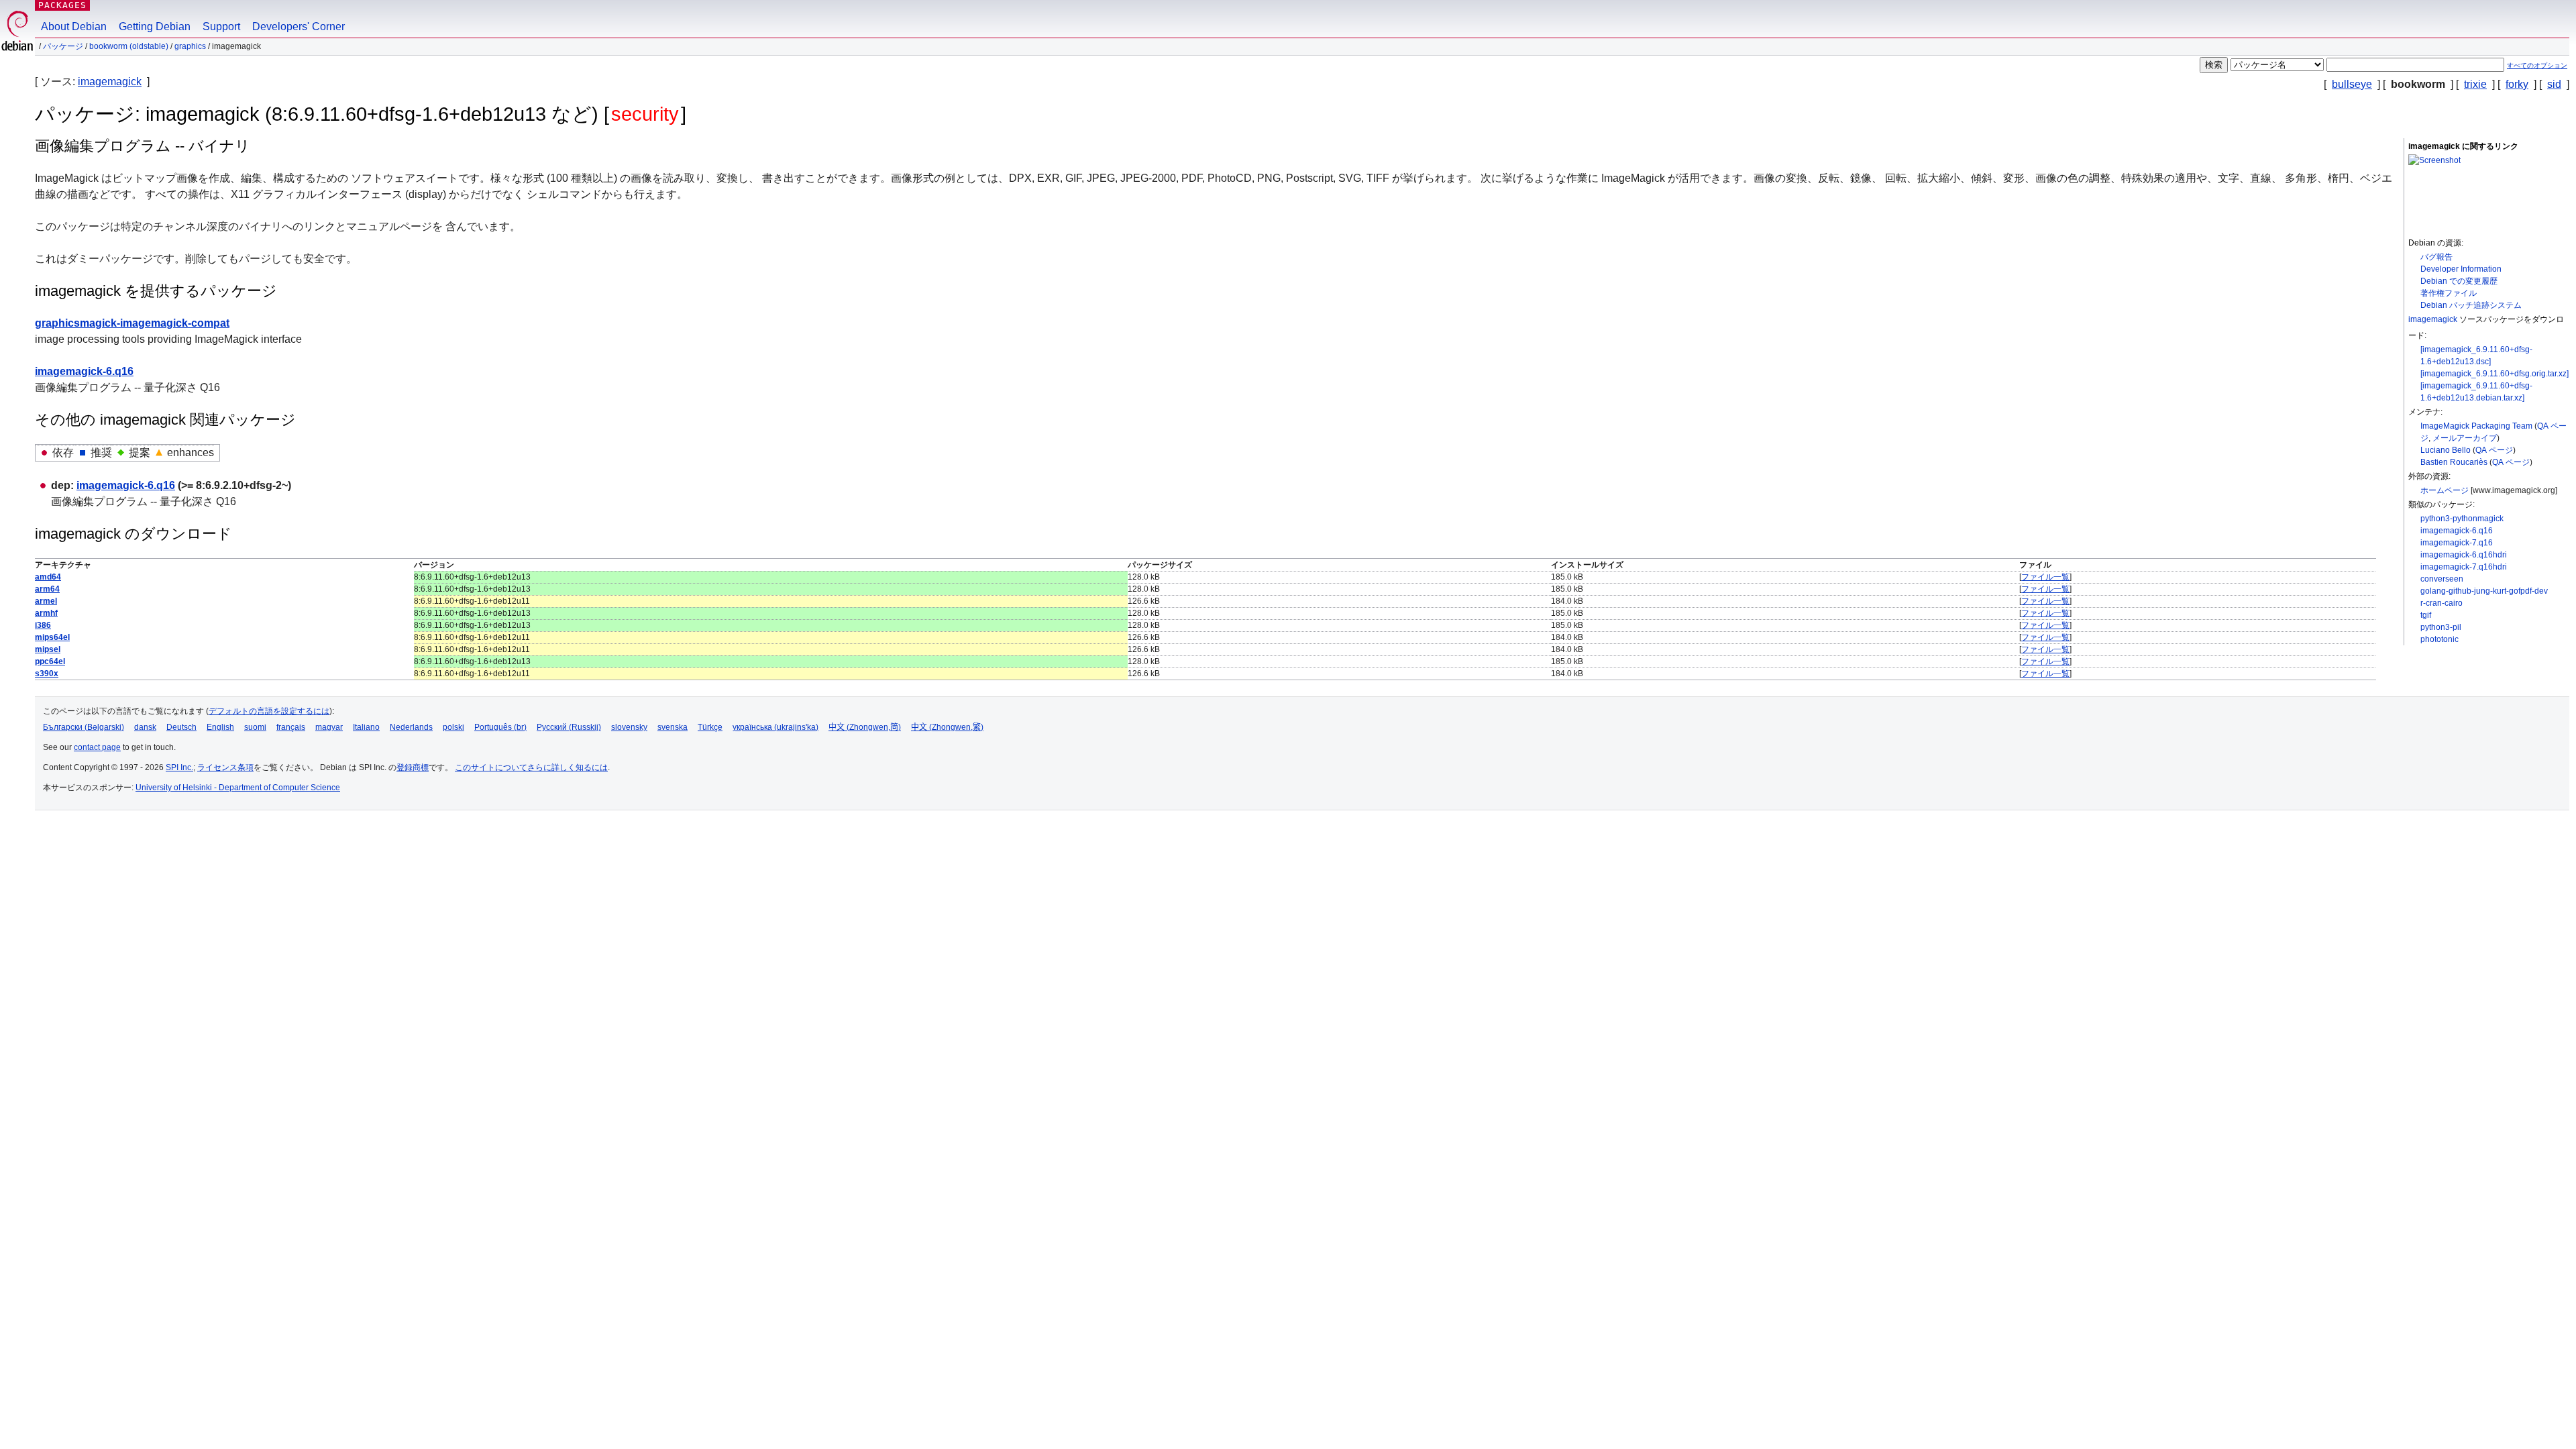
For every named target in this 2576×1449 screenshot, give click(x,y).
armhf (46, 613)
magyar (329, 727)
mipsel (48, 649)
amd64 (48, 577)
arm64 (47, 589)
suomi (255, 727)
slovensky (629, 727)
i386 (43, 625)
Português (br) (500, 727)
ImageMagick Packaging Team (2476, 426)
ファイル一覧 (2045, 577)
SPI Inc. (179, 767)
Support (221, 26)
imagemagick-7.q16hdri (2464, 567)
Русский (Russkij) (569, 727)
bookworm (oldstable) (129, 46)
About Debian (74, 26)
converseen (2442, 579)
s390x (47, 674)
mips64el (52, 637)
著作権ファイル (2449, 293)
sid (2554, 84)
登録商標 (413, 767)
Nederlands (411, 727)
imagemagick (110, 82)
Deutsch (181, 727)
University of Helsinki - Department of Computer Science (238, 788)
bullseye (2352, 84)
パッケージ (63, 46)
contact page (97, 747)
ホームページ (2445, 490)
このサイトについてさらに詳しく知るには (531, 767)
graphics (190, 46)
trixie (2475, 84)
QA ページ (2494, 450)
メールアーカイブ (2465, 438)
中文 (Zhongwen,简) (865, 727)
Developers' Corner (299, 26)
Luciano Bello (2446, 450)
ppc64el (50, 661)
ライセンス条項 (225, 767)
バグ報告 (2436, 257)
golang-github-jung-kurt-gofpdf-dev (2484, 591)
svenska (673, 727)
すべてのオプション (2537, 65)
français (291, 727)
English (220, 727)
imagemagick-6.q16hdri (2464, 555)
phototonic (2439, 639)
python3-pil (2441, 627)
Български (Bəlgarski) (84, 727)
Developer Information (2461, 269)
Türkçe (710, 727)
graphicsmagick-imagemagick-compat (132, 323)
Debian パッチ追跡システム (2471, 305)
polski (453, 727)
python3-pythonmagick (2462, 519)
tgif (2426, 615)
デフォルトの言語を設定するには (269, 711)
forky (2517, 84)
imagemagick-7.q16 (2457, 543)
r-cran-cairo (2441, 603)
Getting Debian (155, 26)
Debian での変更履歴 (2459, 281)
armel (46, 601)
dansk (145, 727)
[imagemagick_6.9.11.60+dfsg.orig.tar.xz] (2494, 374)
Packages (62, 5)
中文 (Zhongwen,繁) (947, 727)
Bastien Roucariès (2454, 462)
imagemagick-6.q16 (2457, 531)
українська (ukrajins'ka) (775, 727)
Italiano (366, 727)
